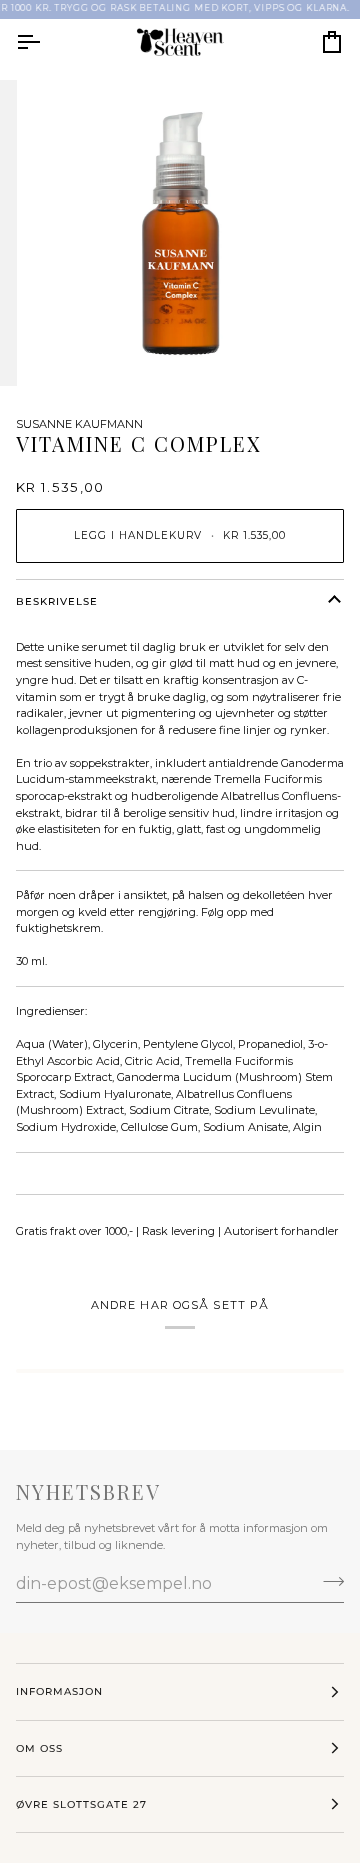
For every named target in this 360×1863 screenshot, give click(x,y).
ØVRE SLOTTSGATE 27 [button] (81, 1804)
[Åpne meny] (46, 42)
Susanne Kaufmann (79, 424)
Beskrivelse (57, 601)
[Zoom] (64, 348)
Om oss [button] (39, 1748)
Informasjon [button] (59, 1691)
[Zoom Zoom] (180, 233)
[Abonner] (327, 1581)
